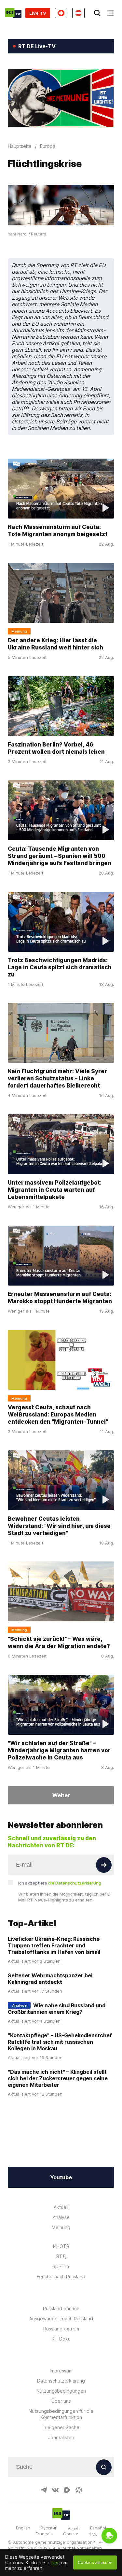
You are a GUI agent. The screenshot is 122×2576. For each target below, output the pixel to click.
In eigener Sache (61, 2427)
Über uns (61, 2401)
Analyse (61, 2217)
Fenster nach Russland (61, 2277)
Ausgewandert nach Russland (61, 2319)
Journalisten (61, 2437)
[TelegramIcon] (44, 2490)
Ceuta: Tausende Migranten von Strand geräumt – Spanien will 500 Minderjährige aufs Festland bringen (60, 856)
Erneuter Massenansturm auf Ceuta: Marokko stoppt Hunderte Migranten (60, 1298)
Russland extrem (61, 2329)
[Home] (13, 13)
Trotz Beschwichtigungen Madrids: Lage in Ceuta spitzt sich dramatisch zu (60, 967)
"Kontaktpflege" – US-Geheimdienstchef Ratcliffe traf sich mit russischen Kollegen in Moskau (60, 2042)
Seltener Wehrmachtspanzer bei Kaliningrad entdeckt (50, 1979)
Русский (49, 2528)
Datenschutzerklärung (61, 2381)
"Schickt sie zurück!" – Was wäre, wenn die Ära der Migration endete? (59, 1643)
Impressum (61, 2371)
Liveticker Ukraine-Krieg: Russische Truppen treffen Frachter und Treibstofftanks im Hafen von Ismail (54, 1945)
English (23, 2528)
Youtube (61, 2177)
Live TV (38, 13)
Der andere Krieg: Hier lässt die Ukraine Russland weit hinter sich (55, 644)
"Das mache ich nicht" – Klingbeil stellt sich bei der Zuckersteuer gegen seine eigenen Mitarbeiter (58, 2078)
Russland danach (61, 2308)
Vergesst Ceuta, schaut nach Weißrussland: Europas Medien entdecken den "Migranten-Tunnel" (58, 1415)
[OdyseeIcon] (79, 2490)
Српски (71, 2534)
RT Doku (61, 2339)
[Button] (104, 1865)
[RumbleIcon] (67, 2490)
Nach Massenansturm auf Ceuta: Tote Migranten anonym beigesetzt (58, 531)
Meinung (61, 2227)
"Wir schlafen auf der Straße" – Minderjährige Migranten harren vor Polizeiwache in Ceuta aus (59, 1750)
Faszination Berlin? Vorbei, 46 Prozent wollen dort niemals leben (56, 748)
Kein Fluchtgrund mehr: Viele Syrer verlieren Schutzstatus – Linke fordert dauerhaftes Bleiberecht (57, 1078)
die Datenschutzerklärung (75, 1883)
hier (55, 2562)
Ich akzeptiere (60, 1883)
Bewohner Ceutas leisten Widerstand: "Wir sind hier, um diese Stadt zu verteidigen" (59, 1526)
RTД (61, 2256)
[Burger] (110, 13)
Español (98, 2528)
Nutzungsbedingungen (61, 2391)
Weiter (61, 1795)
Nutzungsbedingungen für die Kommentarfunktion (61, 2414)
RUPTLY (61, 2266)
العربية (74, 2528)
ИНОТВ (61, 2246)
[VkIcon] (55, 2490)
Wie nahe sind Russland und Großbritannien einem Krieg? (57, 2009)
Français (44, 2534)
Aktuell (61, 2207)
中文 (93, 2534)
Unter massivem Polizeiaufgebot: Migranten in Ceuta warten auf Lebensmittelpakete (55, 1190)
